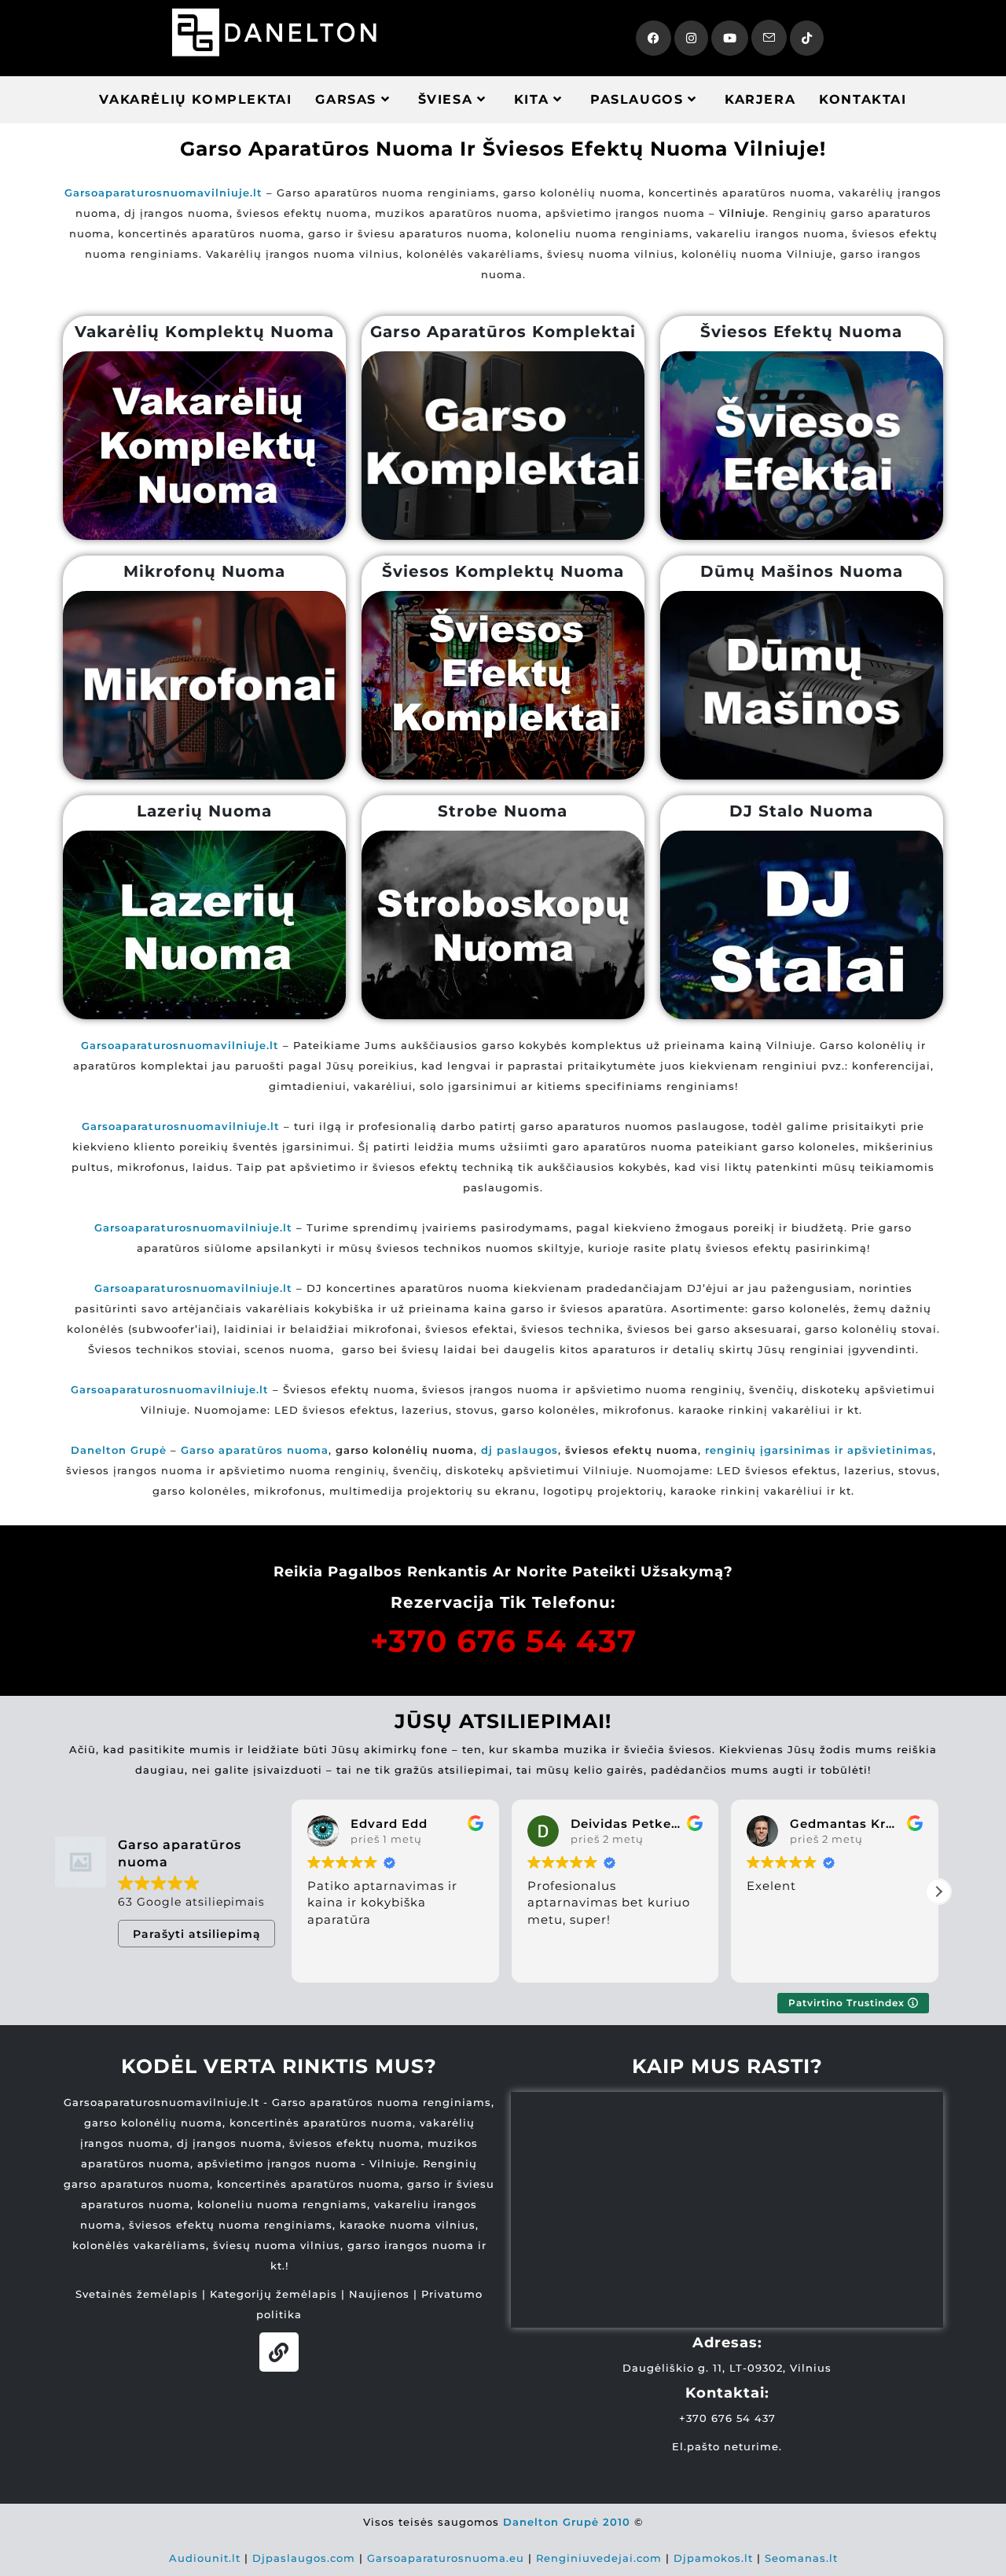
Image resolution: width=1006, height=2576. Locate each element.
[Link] (279, 2352)
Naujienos (379, 2294)
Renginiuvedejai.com (599, 2558)
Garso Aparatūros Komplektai (503, 332)
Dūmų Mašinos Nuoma (802, 571)
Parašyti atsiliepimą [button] (197, 1934)
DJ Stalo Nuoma (801, 811)
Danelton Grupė (119, 1450)
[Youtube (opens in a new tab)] (730, 38)
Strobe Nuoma (503, 811)
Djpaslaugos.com (304, 2558)
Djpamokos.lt (713, 2558)
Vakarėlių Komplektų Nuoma (204, 332)
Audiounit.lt (205, 2558)
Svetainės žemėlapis (137, 2294)
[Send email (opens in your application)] (769, 38)
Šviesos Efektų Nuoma (801, 332)
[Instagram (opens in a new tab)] (691, 38)
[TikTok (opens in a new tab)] (807, 38)
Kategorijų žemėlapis (274, 2294)
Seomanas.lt (801, 2558)
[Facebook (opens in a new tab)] (654, 38)
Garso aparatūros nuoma (255, 1450)
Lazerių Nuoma (204, 811)
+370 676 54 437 (503, 1641)
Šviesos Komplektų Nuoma (503, 571)
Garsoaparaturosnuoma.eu (446, 2558)
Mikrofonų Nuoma (204, 571)
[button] (938, 1892)
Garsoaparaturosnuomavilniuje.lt (193, 1227)
